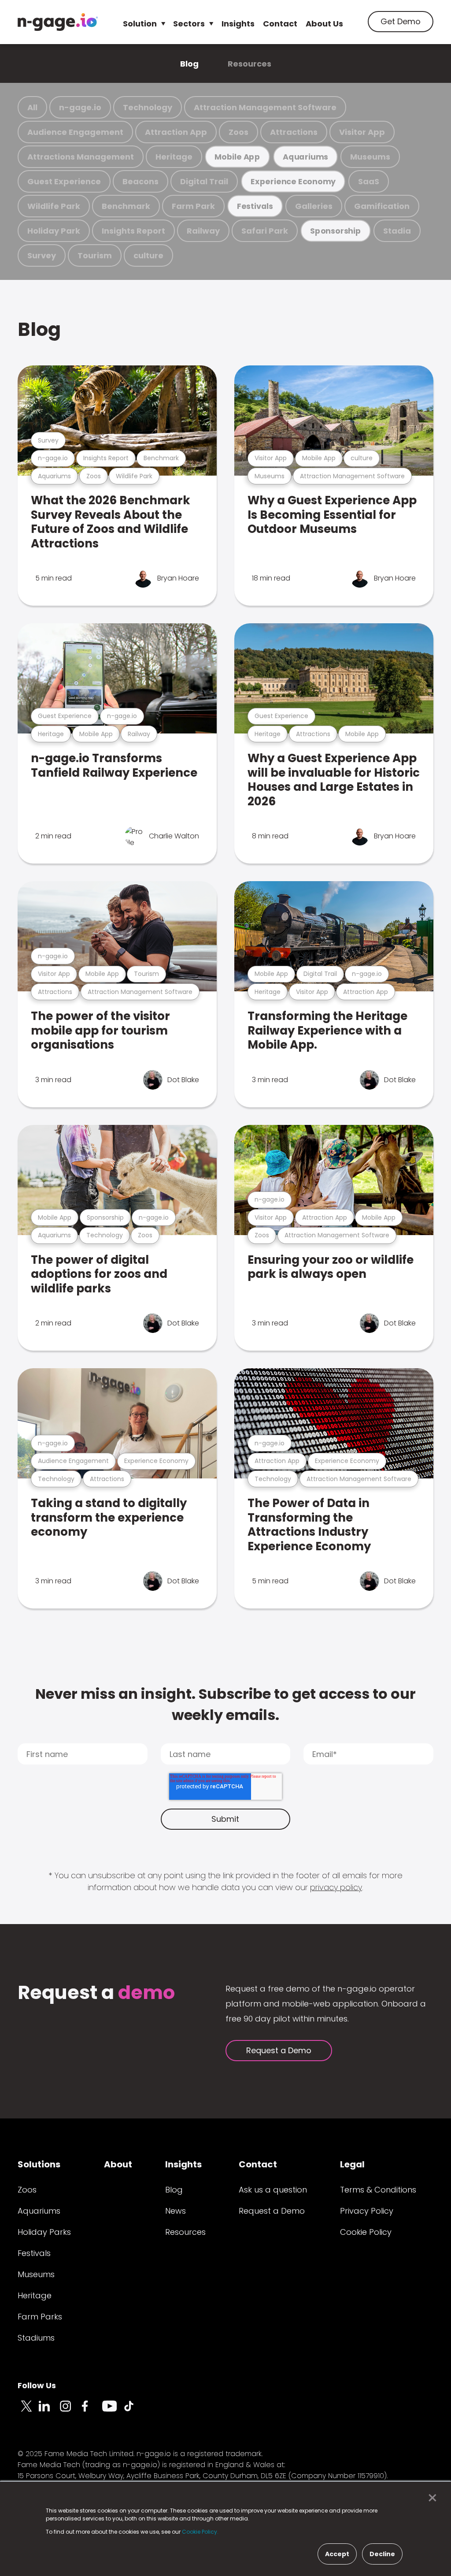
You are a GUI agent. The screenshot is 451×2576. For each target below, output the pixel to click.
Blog (189, 64)
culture (148, 255)
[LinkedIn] (49, 2411)
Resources (250, 64)
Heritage (174, 157)
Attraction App (176, 132)
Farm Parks (40, 2317)
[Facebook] (92, 2411)
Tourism (95, 255)
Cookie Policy (366, 2232)
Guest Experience (64, 181)
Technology (148, 107)
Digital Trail (204, 181)
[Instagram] (70, 2411)
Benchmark (126, 206)
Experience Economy (293, 181)
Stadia (397, 231)
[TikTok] (134, 2411)
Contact (280, 24)
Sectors (189, 24)
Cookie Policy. (200, 2532)
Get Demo (401, 21)
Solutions (39, 2164)
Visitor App (362, 132)
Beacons (140, 181)
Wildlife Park (54, 206)
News (176, 2211)
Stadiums (36, 2338)
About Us (324, 24)
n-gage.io (80, 107)
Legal (352, 2164)
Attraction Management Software (265, 107)
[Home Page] (58, 22)
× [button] (430, 2498)
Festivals (255, 206)
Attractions (294, 132)
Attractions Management (81, 157)
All (32, 107)
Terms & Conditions (378, 2190)
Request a (96, 1993)
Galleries (314, 206)
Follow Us (37, 2385)
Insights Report (133, 231)
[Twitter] (28, 2411)
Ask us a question (273, 2190)
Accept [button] (337, 2554)
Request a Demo (279, 2050)
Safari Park (265, 231)
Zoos (238, 132)
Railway (203, 231)
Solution (140, 24)
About (118, 2164)
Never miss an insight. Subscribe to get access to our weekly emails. (225, 1704)
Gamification (382, 206)
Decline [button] (382, 2554)
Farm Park (193, 206)
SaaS (369, 181)
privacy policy (336, 1887)
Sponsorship (336, 231)
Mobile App (237, 157)
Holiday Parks (44, 2232)
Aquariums (305, 157)
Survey (42, 255)
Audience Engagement (75, 132)
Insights (238, 24)
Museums (370, 157)
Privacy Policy (367, 2211)
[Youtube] (113, 2411)
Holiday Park (54, 231)
